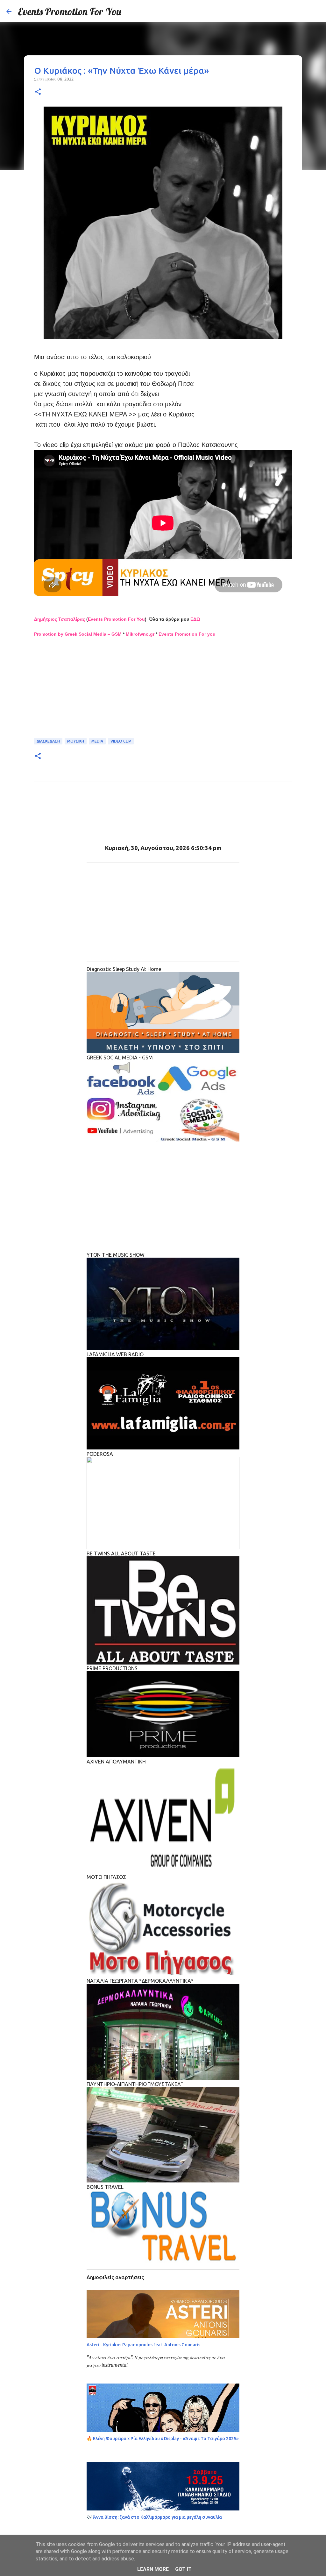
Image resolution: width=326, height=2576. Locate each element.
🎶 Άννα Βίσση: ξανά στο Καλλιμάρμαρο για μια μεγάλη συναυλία (154, 2517)
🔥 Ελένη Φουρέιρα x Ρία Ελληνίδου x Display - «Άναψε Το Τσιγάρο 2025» (163, 2439)
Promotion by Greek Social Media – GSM (78, 634)
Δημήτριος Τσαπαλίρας (60, 619)
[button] (38, 92)
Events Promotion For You (70, 11)
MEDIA (97, 741)
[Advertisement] (163, 692)
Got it (183, 2569)
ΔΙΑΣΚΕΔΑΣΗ (48, 741)
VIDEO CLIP (121, 741)
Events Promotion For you (187, 634)
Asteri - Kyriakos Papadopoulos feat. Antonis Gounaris (143, 2345)
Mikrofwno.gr (140, 634)
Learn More (153, 2569)
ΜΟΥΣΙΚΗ (76, 741)
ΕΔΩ (195, 619)
